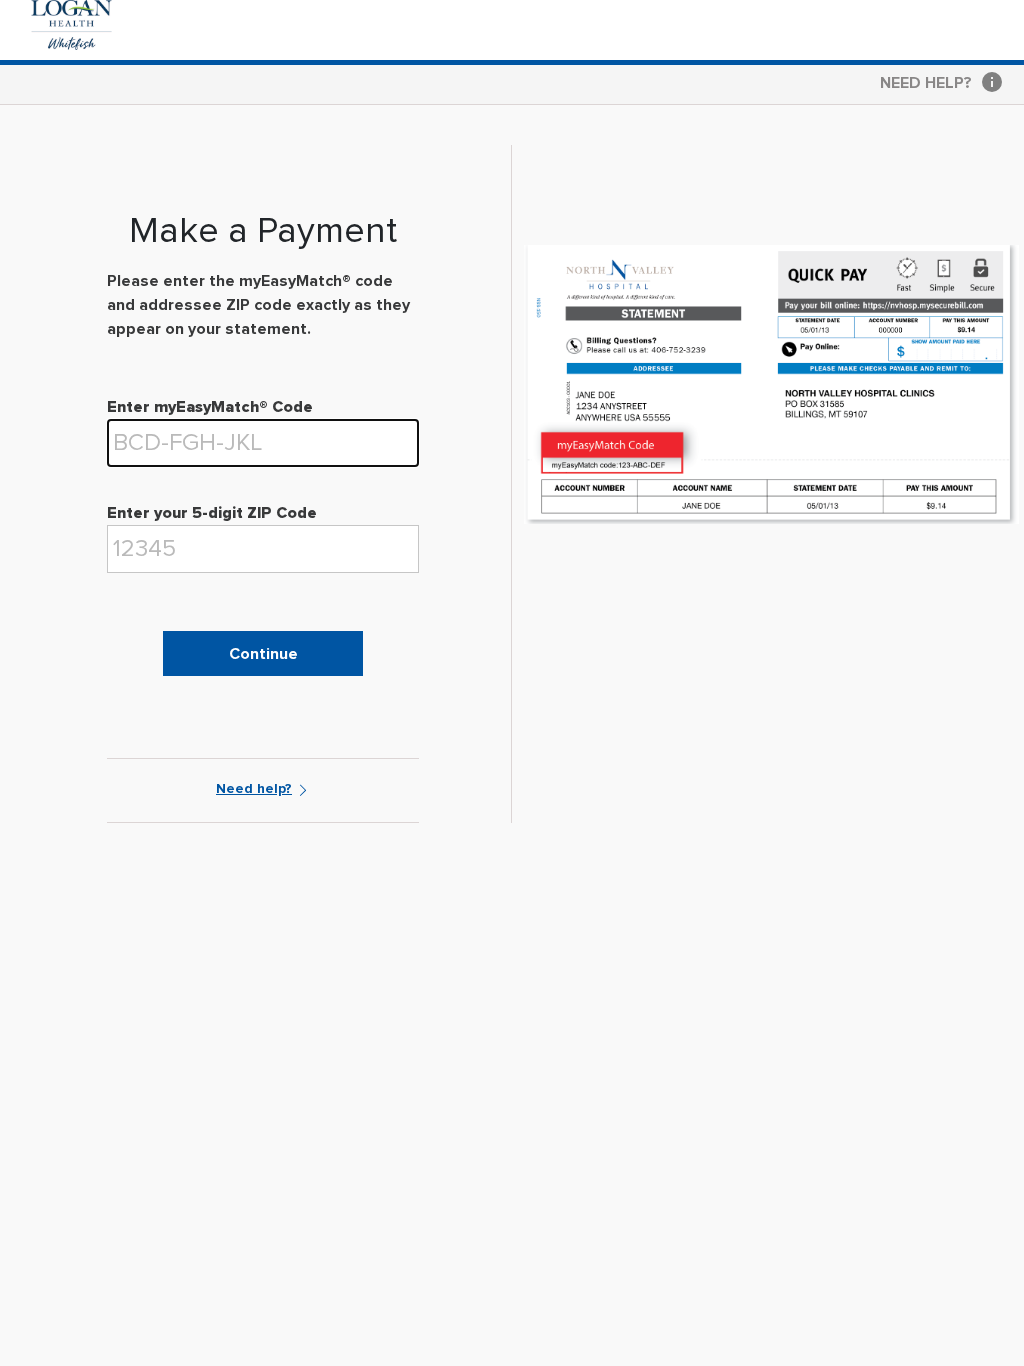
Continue (263, 654)
